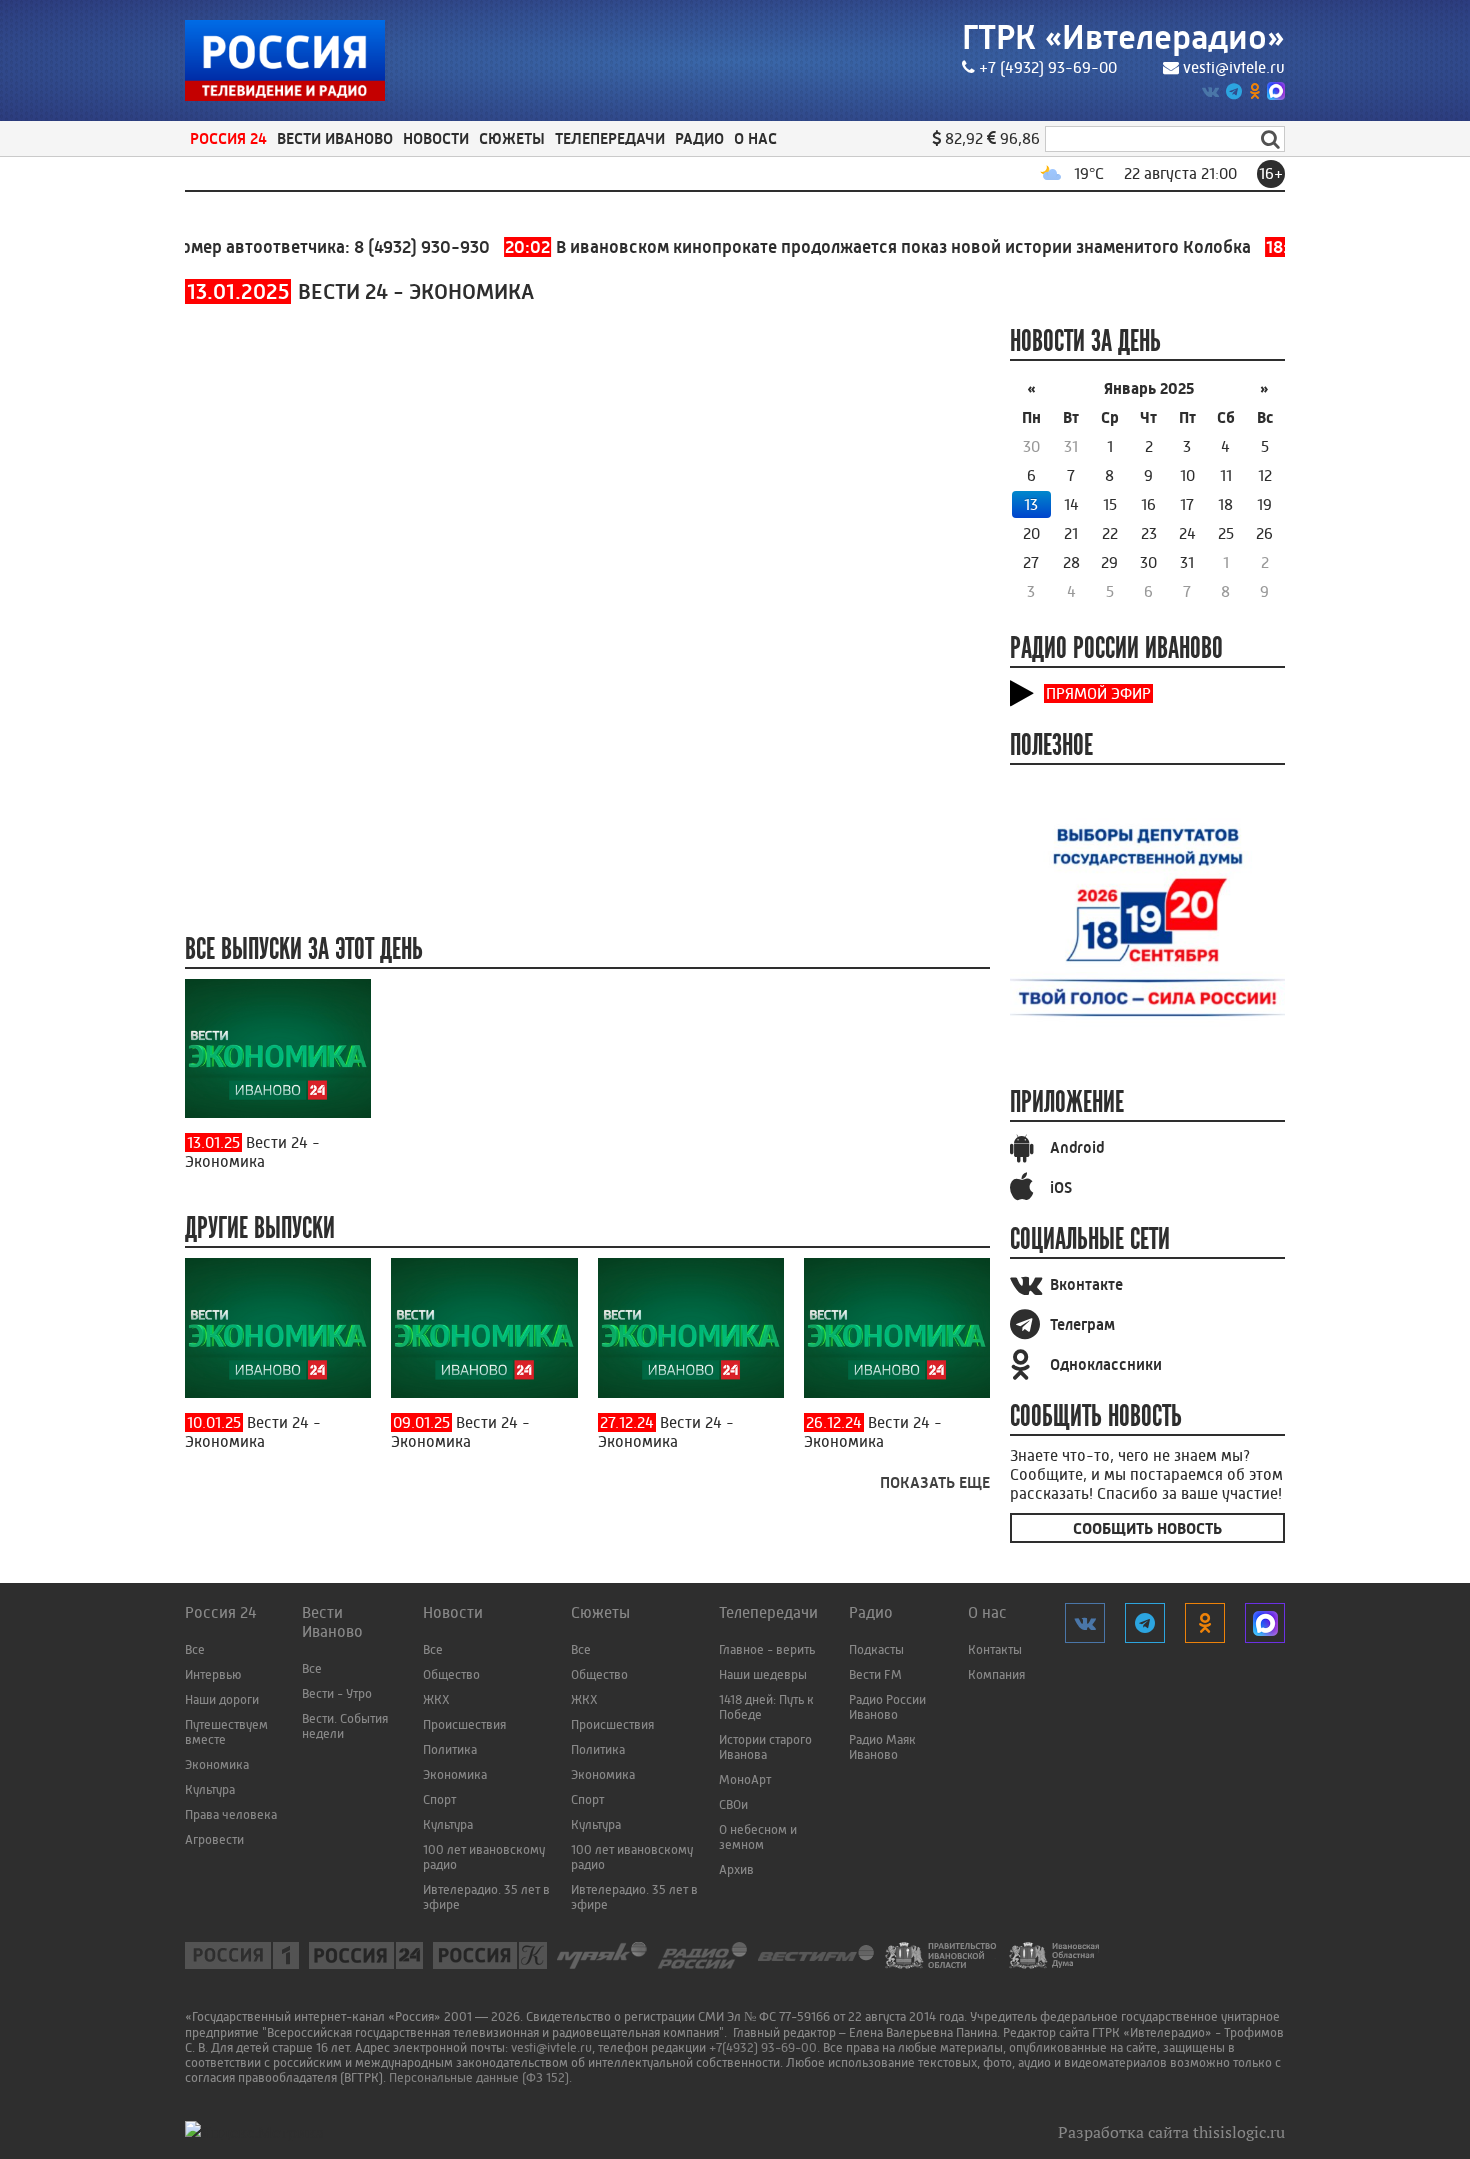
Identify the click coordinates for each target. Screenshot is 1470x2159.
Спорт (439, 1799)
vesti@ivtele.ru (1234, 67)
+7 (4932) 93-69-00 (1048, 67)
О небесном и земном (758, 1837)
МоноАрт (745, 1779)
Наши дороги (222, 1699)
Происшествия (464, 1724)
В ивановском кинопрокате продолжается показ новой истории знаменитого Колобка (843, 247)
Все (195, 1649)
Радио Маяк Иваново (882, 1747)
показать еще (935, 1482)
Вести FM (875, 1674)
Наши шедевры (763, 1674)
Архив (736, 1869)
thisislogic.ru (1239, 2132)
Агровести (214, 1839)
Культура (210, 1789)
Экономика (217, 1764)
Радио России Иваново (887, 1707)
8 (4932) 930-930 (387, 247)
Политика (450, 1749)
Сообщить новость (1147, 1528)
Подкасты (876, 1649)
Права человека (231, 1814)
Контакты (995, 1649)
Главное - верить (767, 1649)
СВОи (733, 1804)
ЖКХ (436, 1699)
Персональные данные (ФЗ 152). (480, 2077)
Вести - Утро (337, 1693)
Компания (996, 1674)
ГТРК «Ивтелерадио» (1123, 37)
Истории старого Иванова (765, 1747)
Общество (451, 1674)
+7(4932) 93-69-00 (763, 2047)
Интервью (213, 1674)
